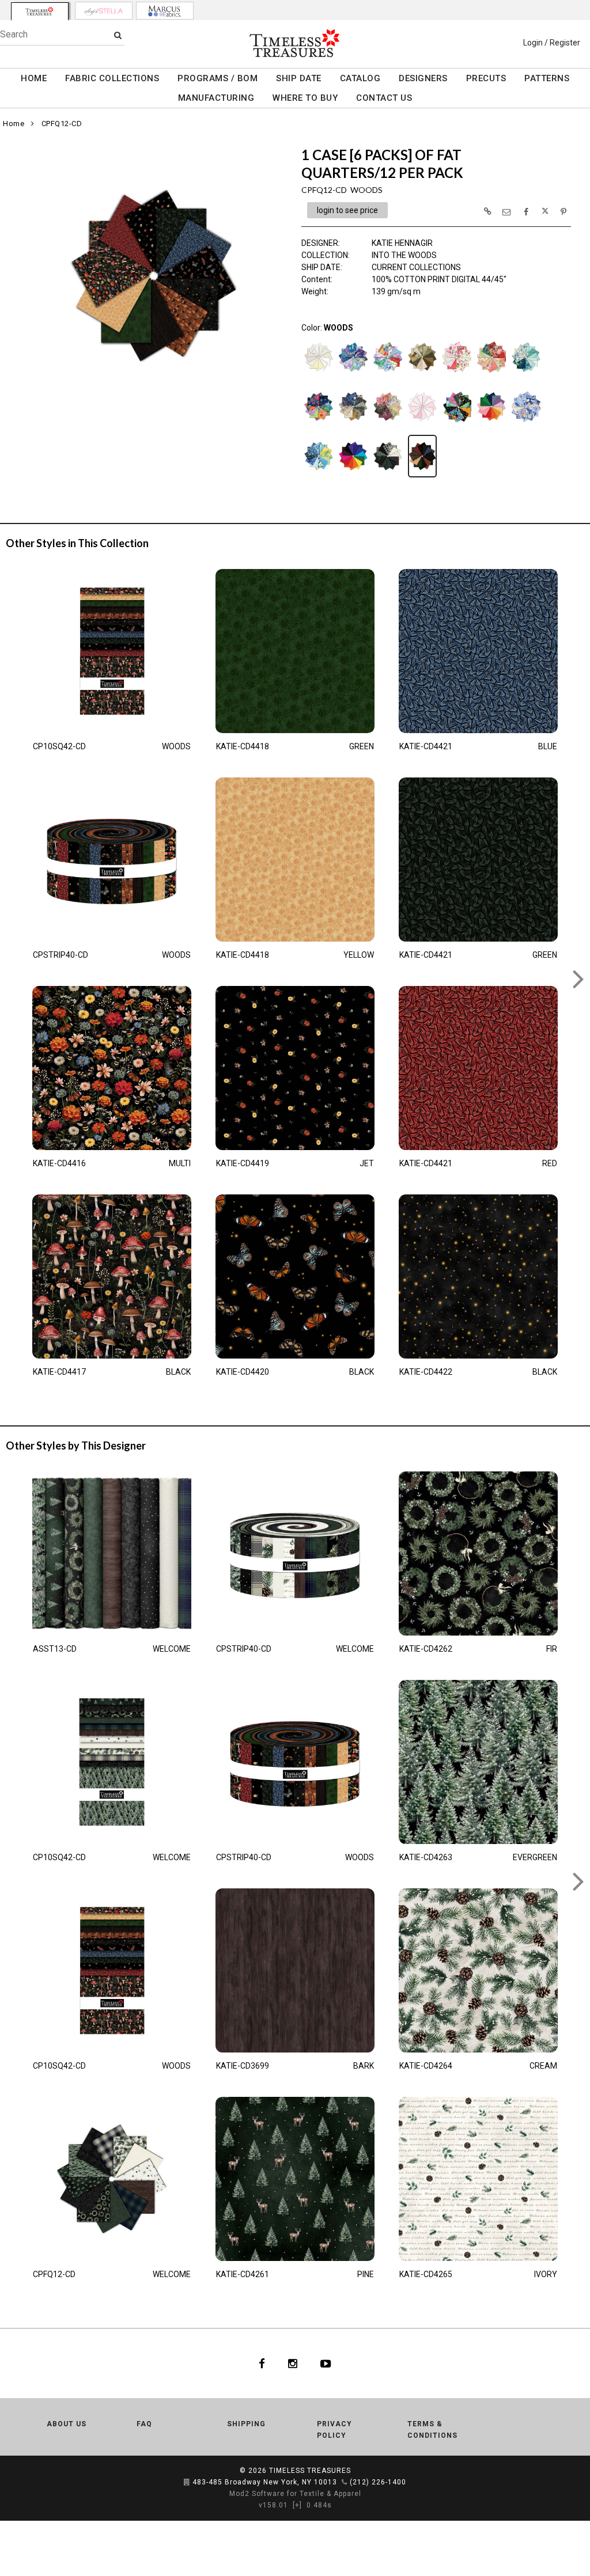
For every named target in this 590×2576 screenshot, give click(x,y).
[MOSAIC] (388, 427)
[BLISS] (457, 377)
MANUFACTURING (216, 98)
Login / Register (552, 43)
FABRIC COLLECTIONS (112, 78)
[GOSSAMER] (526, 377)
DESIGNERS (423, 78)
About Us (67, 2424)
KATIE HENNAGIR (402, 243)
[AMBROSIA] (353, 377)
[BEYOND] (422, 377)
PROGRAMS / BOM (218, 78)
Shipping (246, 2424)
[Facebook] (262, 2363)
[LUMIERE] (353, 427)
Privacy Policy (334, 2430)
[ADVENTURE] (319, 377)
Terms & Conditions (432, 2430)
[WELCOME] (388, 476)
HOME (34, 78)
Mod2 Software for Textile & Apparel (295, 2494)
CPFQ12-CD (62, 124)
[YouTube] (326, 2363)
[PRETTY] (422, 427)
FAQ (144, 2424)
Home (14, 124)
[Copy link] (487, 211)
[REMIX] (491, 427)
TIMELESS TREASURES (310, 2471)
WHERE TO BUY (305, 98)
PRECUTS (486, 78)
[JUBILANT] (319, 427)
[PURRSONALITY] (457, 427)
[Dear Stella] (104, 11)
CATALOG (360, 78)
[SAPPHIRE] (526, 427)
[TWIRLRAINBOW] (353, 476)
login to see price (347, 210)
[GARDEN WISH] (491, 377)
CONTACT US (384, 98)
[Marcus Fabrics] (165, 11)
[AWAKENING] (388, 377)
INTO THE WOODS (404, 255)
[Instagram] (293, 2363)
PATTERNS (547, 78)
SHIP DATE (299, 78)
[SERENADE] (319, 476)
